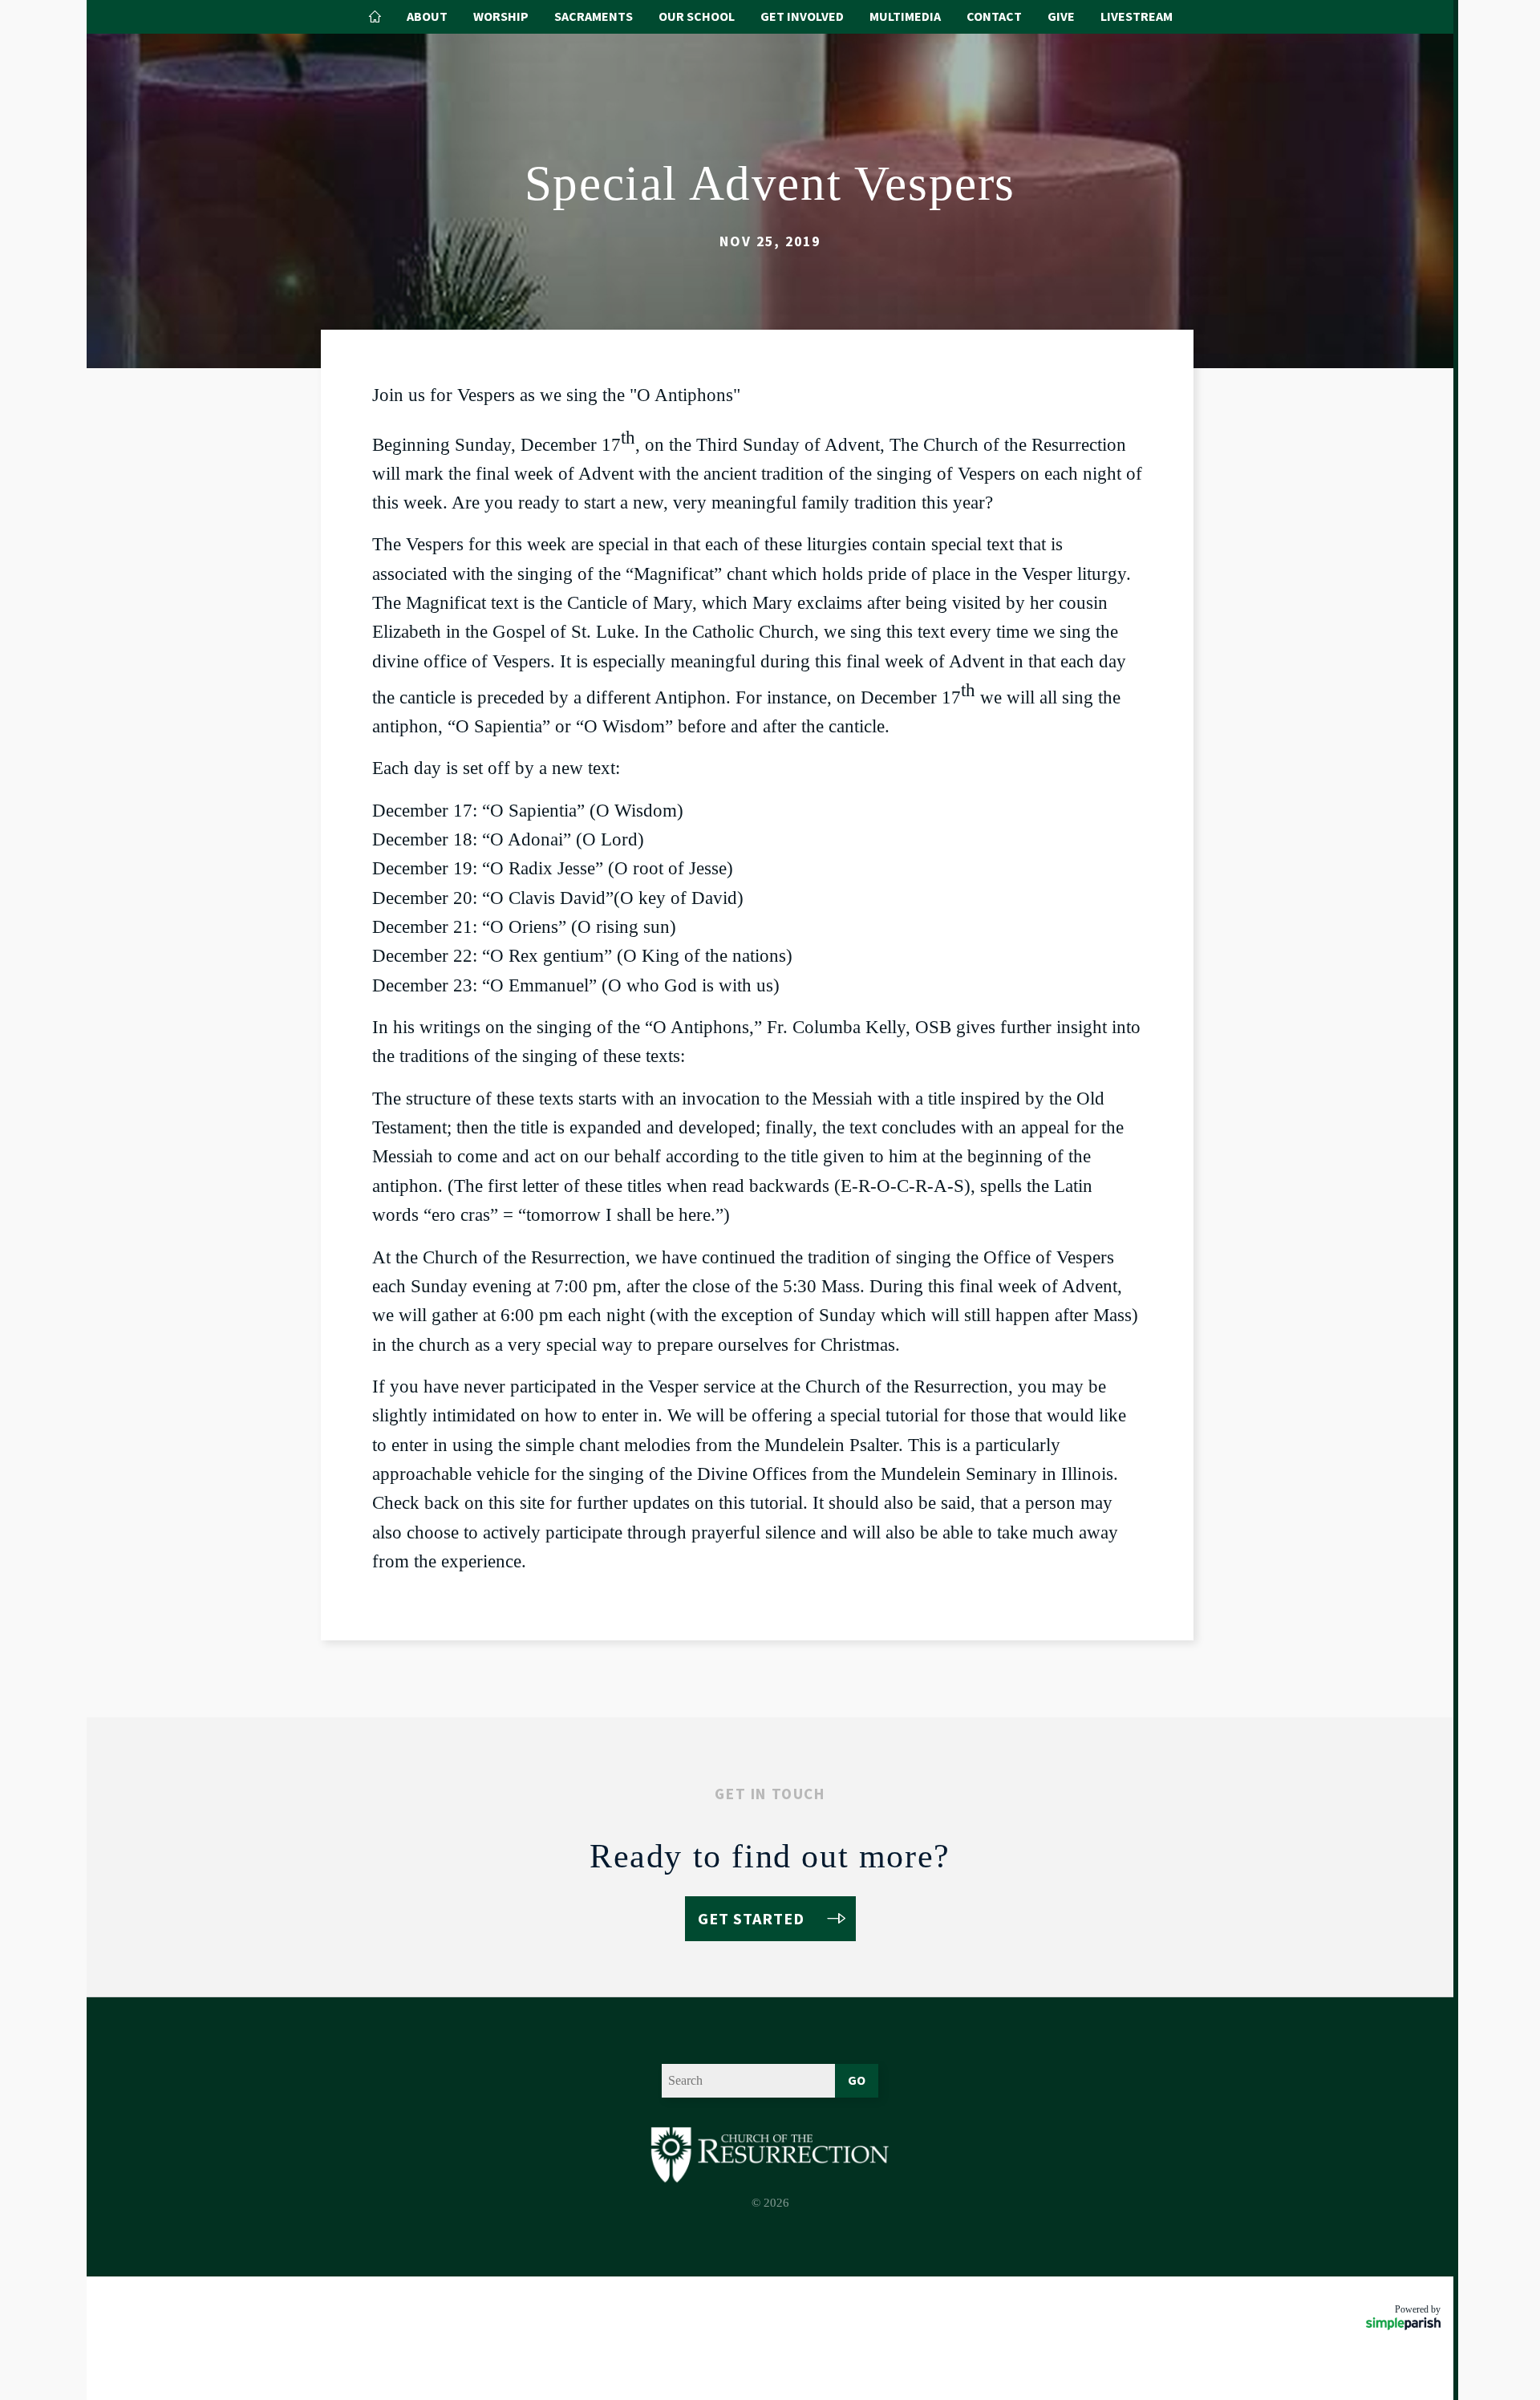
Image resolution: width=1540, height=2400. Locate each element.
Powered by (1418, 2309)
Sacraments (594, 16)
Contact (994, 16)
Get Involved (802, 16)
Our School (697, 16)
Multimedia (905, 16)
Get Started (751, 1918)
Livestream (1137, 16)
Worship (501, 16)
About (427, 16)
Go (857, 2080)
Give (1061, 16)
